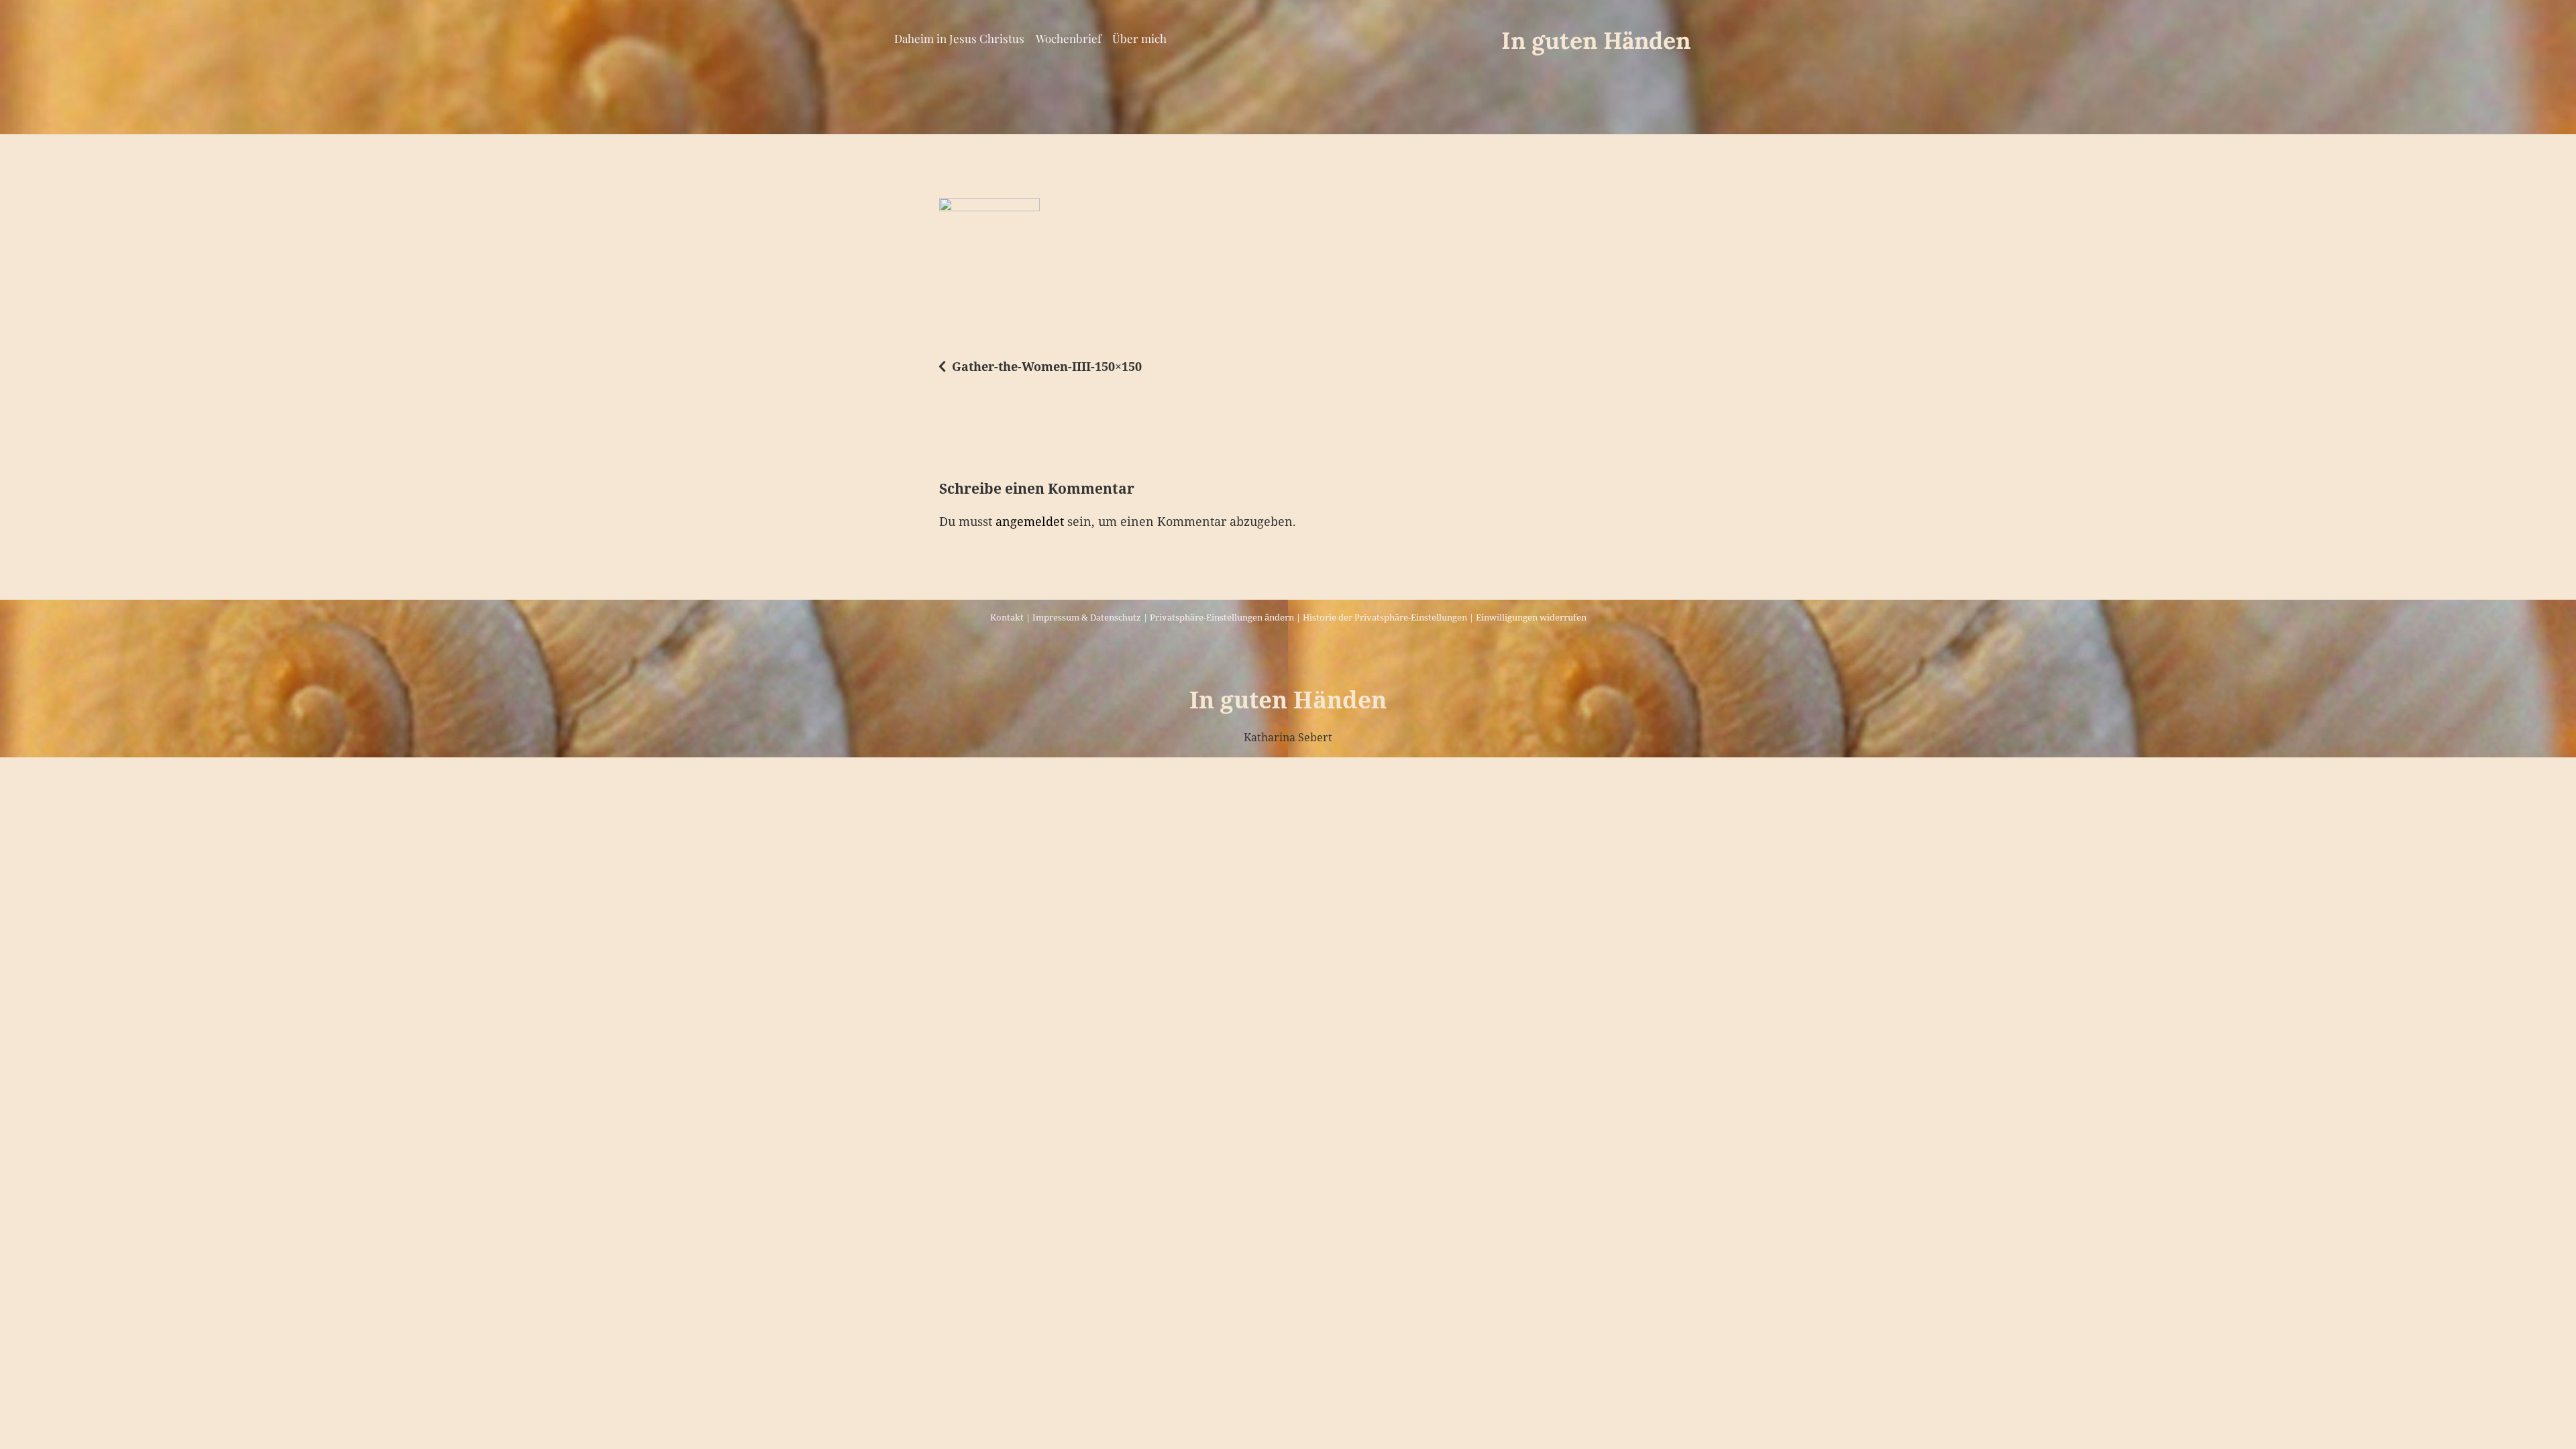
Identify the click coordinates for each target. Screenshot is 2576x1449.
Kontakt (1007, 617)
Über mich (1139, 38)
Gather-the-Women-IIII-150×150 (1047, 366)
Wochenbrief (1069, 38)
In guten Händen (1596, 41)
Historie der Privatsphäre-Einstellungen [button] (1385, 617)
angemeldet (1030, 521)
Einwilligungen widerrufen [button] (1531, 617)
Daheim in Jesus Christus (959, 38)
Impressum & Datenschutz (1087, 617)
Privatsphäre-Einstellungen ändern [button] (1222, 617)
